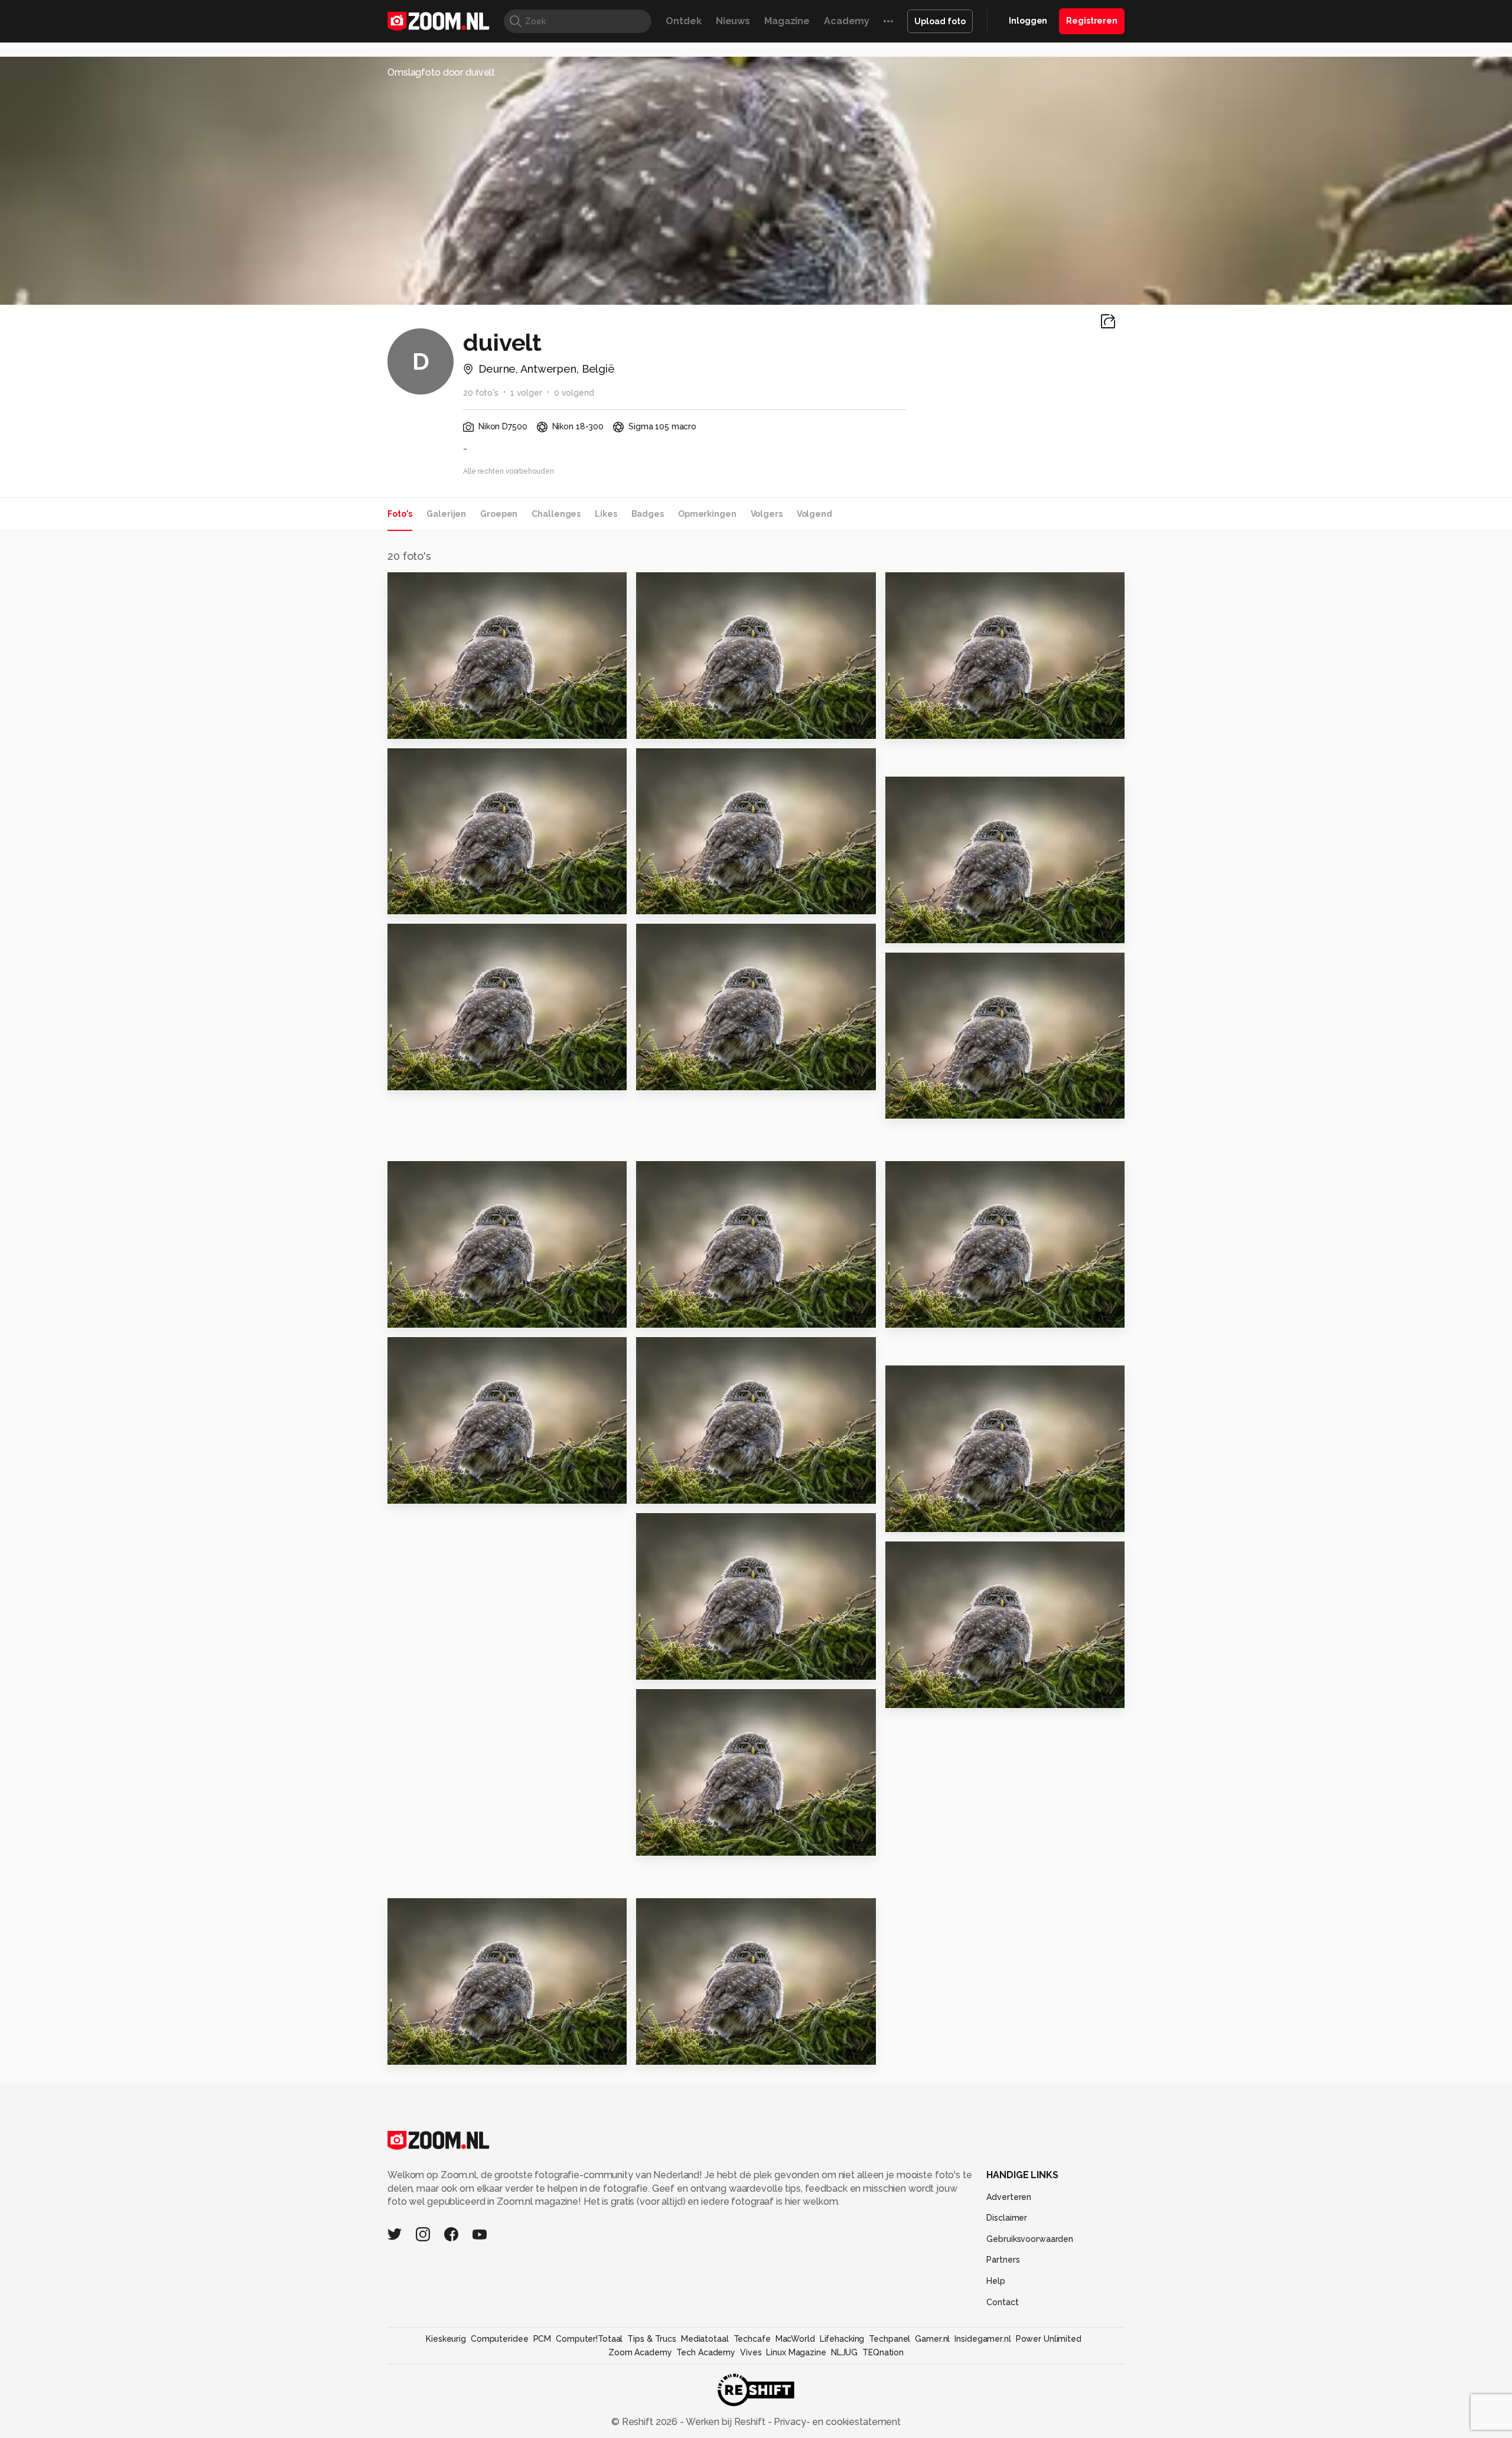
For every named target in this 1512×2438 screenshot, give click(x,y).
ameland (913, 1314)
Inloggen (1028, 21)
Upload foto (940, 21)
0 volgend (574, 393)
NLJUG (844, 2352)
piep (902, 1518)
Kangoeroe (422, 1314)
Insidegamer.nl (983, 2339)
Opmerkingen (707, 514)
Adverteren (1009, 2197)
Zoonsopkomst (680, 1666)
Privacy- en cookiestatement (836, 2422)
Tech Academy (706, 2352)
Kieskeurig (446, 2339)
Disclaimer (1007, 2218)
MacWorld (795, 2339)
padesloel (917, 724)
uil (897, 1105)
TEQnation (883, 2352)
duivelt (421, 586)
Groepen (499, 514)
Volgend (814, 514)
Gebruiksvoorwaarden (1030, 2239)
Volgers (767, 514)
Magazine (787, 21)
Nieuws (733, 21)
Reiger (658, 1842)
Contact (1002, 2302)
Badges (648, 514)
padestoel (420, 900)
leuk (652, 724)
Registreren (1092, 21)
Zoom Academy (640, 2352)
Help (996, 2281)
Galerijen (446, 514)
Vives (751, 2352)
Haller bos (917, 1694)
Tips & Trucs (652, 2339)
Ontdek (683, 21)
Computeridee (500, 2339)
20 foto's (481, 393)
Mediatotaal (705, 2339)
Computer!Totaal (589, 2339)
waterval (664, 2051)
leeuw (408, 1490)
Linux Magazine (796, 2352)
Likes (606, 514)
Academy (847, 21)
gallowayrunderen (441, 2051)
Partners (1003, 2260)
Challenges (556, 514)
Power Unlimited (1049, 2339)
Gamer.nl (932, 2339)
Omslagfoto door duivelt (441, 72)
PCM (542, 2339)
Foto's (400, 514)
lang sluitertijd (431, 724)
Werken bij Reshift (726, 2422)
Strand (658, 1314)
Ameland (664, 1490)
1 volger (526, 393)
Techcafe (752, 2339)
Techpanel (889, 2339)
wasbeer (664, 1076)
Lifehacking (842, 2339)
